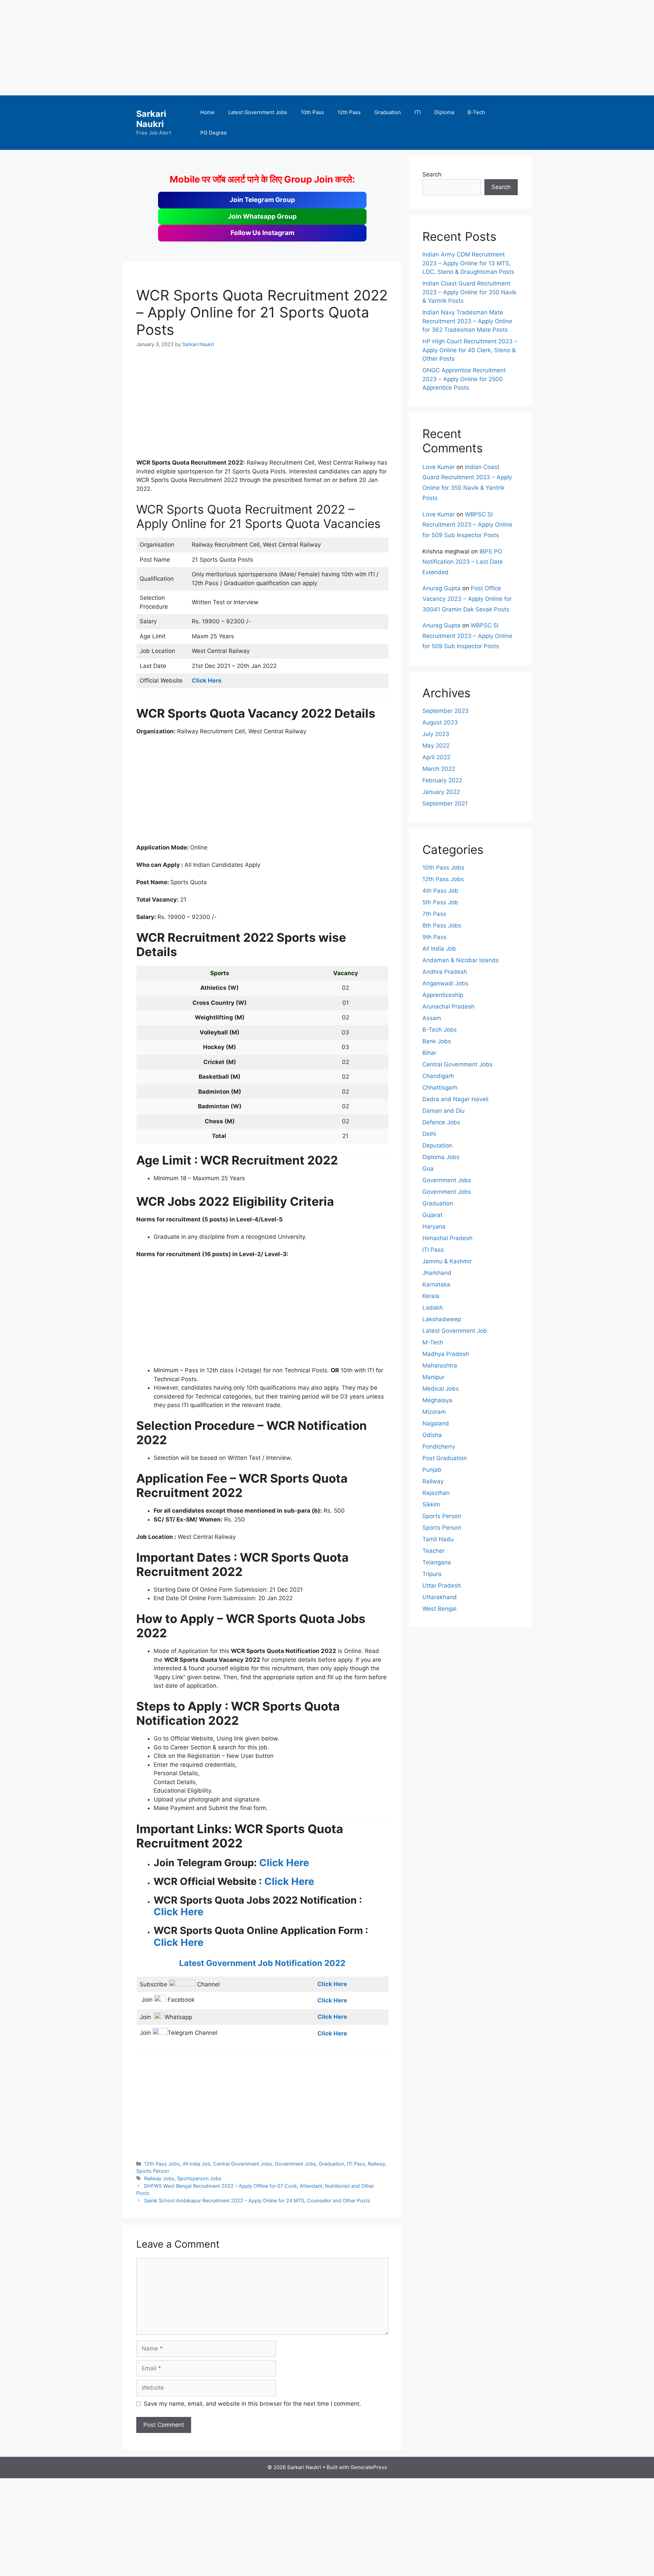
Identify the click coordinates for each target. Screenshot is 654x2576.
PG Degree (214, 133)
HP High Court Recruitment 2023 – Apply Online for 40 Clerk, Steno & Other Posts (470, 350)
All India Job (197, 2164)
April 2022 (436, 757)
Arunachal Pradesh (448, 1006)
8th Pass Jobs (442, 925)
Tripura (432, 1574)
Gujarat (432, 1215)
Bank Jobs (437, 1041)
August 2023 (440, 722)
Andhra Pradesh (445, 972)
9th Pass (434, 937)
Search (432, 174)
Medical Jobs (441, 1389)
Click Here (284, 1863)
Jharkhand (437, 1273)
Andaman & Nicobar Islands (461, 960)
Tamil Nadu (438, 1539)
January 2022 (441, 792)
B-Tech (476, 112)
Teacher (433, 1551)
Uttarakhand (440, 1597)
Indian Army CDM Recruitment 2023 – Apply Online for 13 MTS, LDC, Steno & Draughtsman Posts (468, 263)
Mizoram (434, 1412)
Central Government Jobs (243, 2164)
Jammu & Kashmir (447, 1261)
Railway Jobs (159, 2178)
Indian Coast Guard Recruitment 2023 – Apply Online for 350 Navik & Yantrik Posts (469, 292)
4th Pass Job (440, 891)
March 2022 (439, 769)
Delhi (429, 1134)
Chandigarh (438, 1076)
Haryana (434, 1227)
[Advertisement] (204, 48)
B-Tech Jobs (440, 1030)
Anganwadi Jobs (445, 983)
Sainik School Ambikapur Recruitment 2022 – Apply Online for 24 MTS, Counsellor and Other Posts (257, 2200)
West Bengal (439, 1609)
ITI (418, 112)
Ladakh (433, 1308)
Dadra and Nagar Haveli (455, 1099)
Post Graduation (445, 1458)
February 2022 (442, 780)
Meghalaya (437, 1400)
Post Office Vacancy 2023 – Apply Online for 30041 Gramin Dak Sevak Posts (467, 599)
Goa (428, 1169)
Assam (432, 1018)
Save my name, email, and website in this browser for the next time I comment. (252, 2404)
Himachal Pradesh (447, 1238)
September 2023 (446, 711)
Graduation (388, 112)
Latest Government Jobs (258, 112)
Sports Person (153, 2171)
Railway (377, 2164)
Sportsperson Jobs (199, 2178)
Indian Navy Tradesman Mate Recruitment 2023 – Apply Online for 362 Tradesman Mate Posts (467, 321)
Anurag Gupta (441, 588)
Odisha (432, 1435)
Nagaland (436, 1423)
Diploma (444, 112)
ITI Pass (356, 2164)
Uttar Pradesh (442, 1586)
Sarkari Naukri (151, 119)
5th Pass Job (440, 902)
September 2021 (445, 803)
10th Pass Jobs (443, 868)
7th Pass (434, 914)
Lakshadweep (442, 1319)
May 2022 (436, 746)
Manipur (433, 1377)
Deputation (437, 1145)
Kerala (431, 1296)
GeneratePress (369, 2467)
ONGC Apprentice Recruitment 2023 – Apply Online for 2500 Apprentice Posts (464, 379)
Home (207, 112)
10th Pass (312, 112)
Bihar (429, 1053)
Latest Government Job (455, 1331)
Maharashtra (440, 1365)
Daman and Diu (443, 1111)
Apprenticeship (443, 995)
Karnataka (436, 1284)
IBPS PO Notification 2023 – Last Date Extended (463, 562)
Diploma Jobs (441, 1157)
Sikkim (431, 1504)
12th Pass (349, 112)
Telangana (437, 1562)
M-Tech (433, 1342)
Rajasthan (436, 1493)
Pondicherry (439, 1447)
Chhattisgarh (440, 1088)
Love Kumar (439, 467)
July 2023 (436, 734)
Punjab (432, 1470)
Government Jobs (295, 2164)
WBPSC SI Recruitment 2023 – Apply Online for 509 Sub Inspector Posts (467, 525)
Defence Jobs (441, 1122)
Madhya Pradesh (446, 1354)
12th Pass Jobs (162, 2164)
